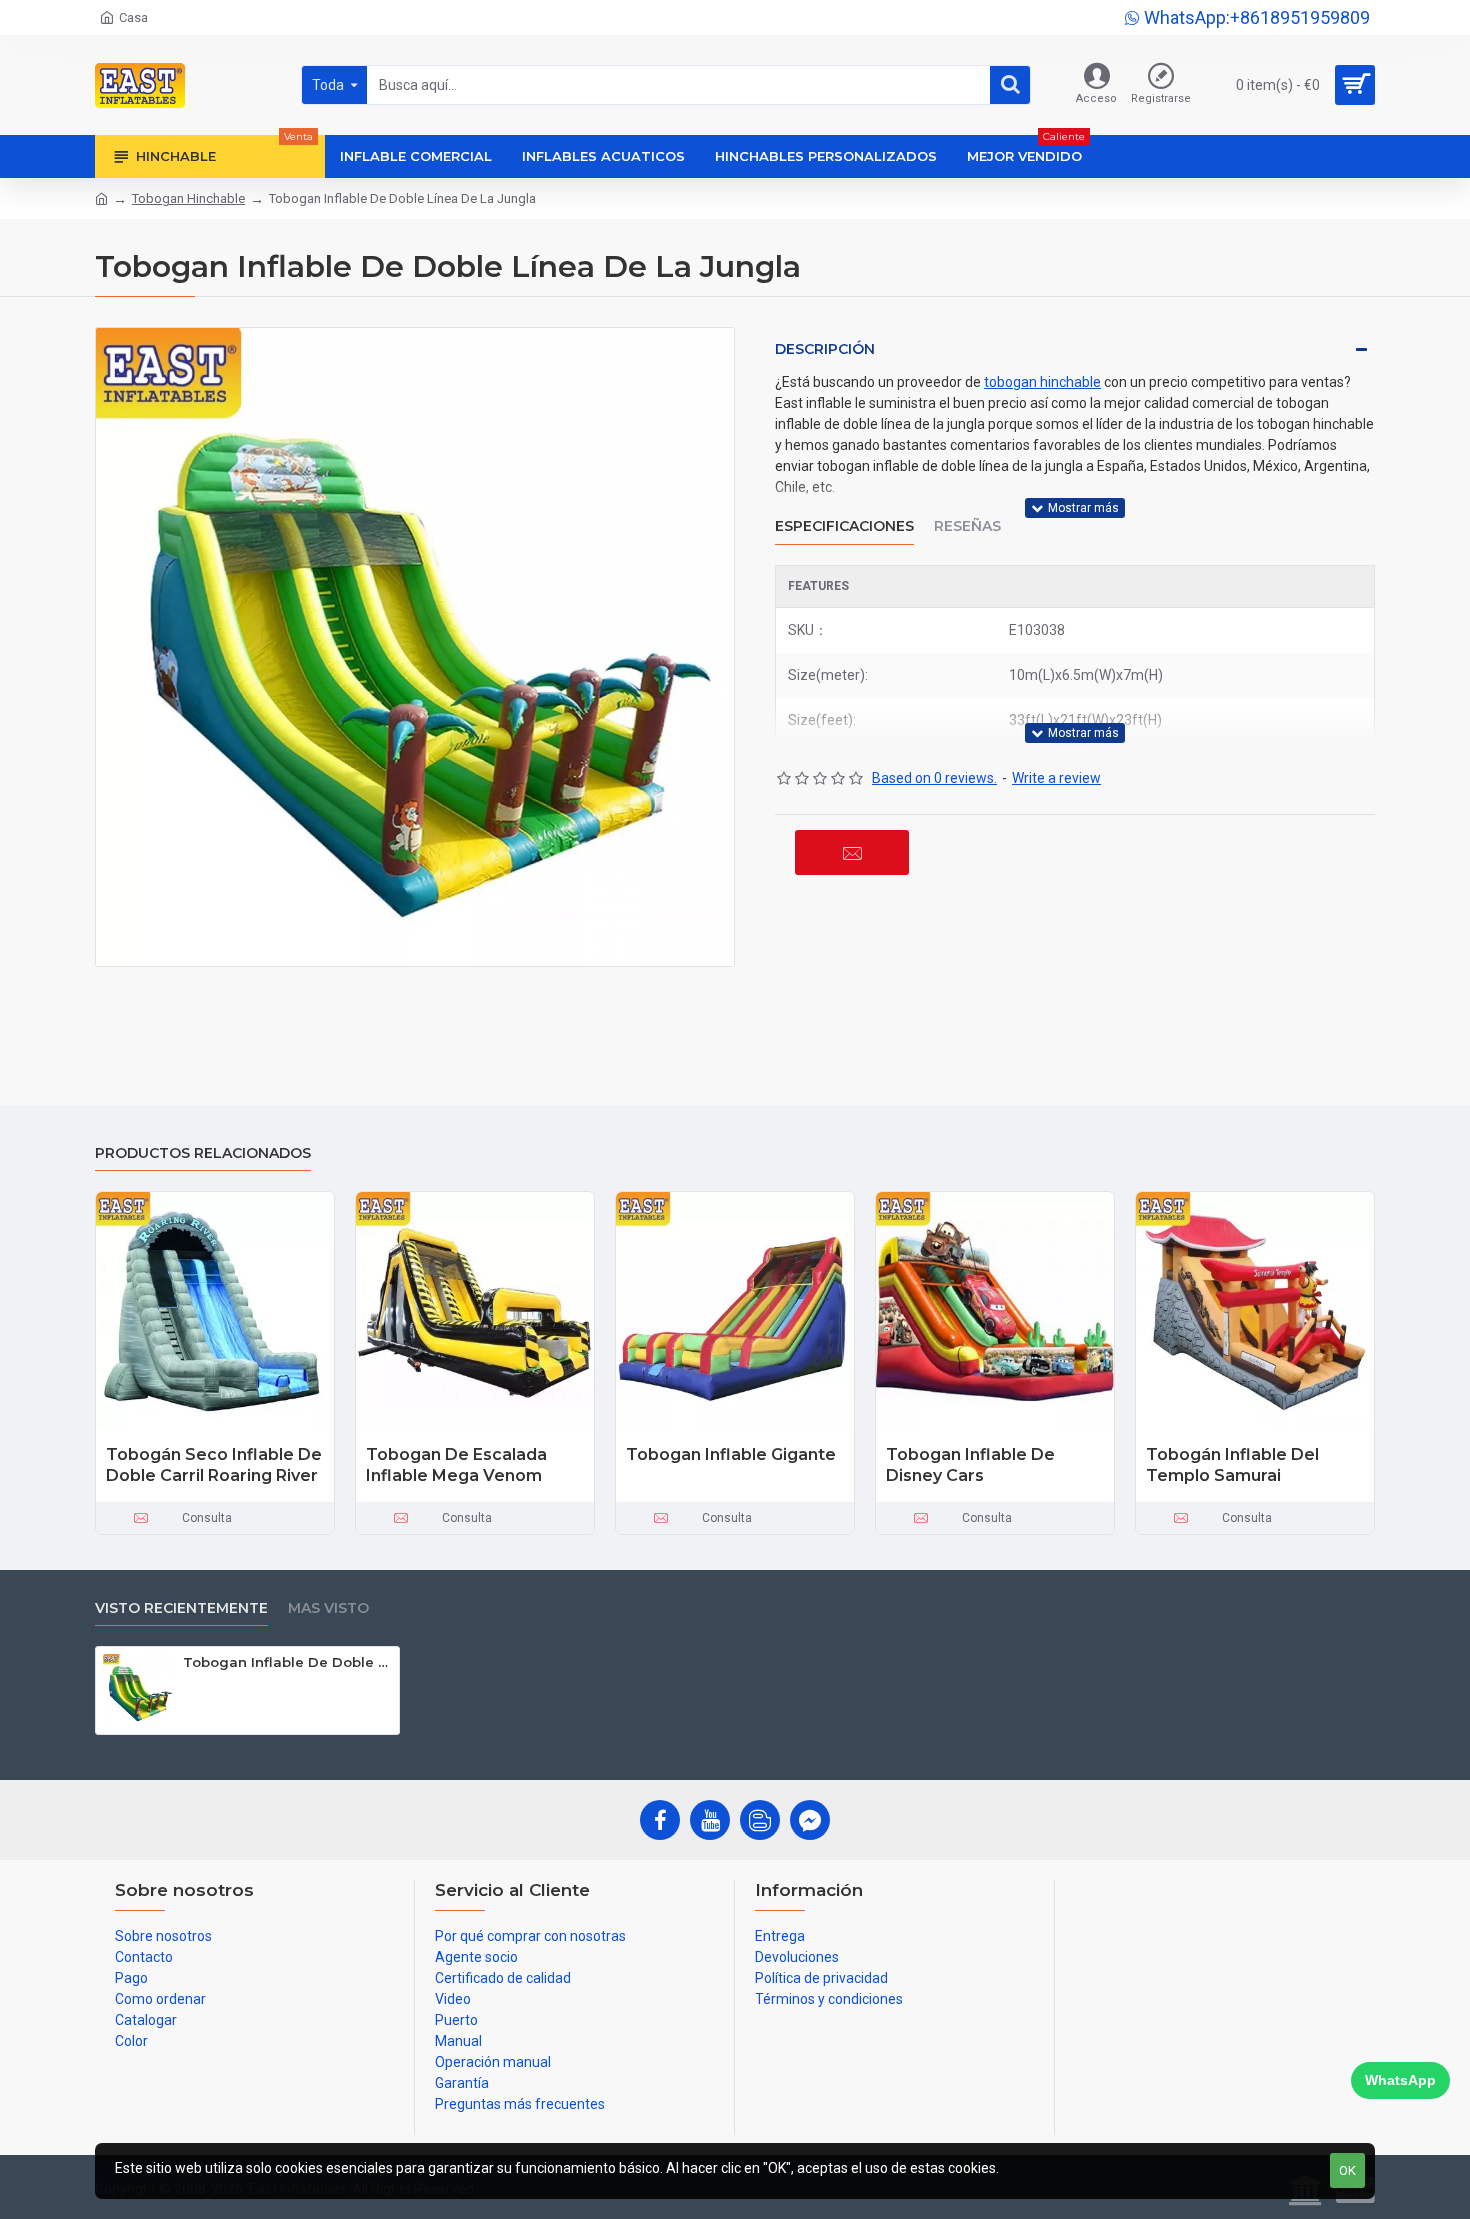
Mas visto (328, 1608)
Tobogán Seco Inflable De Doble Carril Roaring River (214, 1465)
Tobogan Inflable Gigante (731, 1454)
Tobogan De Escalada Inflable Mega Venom (456, 1465)
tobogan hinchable (1042, 382)
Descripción (825, 349)
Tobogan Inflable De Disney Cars (970, 1465)
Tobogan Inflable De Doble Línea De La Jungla (287, 1662)
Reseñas (967, 526)
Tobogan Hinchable (188, 198)
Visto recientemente (181, 1608)
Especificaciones (844, 526)
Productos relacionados (203, 1153)
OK (1347, 2170)
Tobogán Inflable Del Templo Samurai (1232, 1465)
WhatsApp (1400, 2080)
